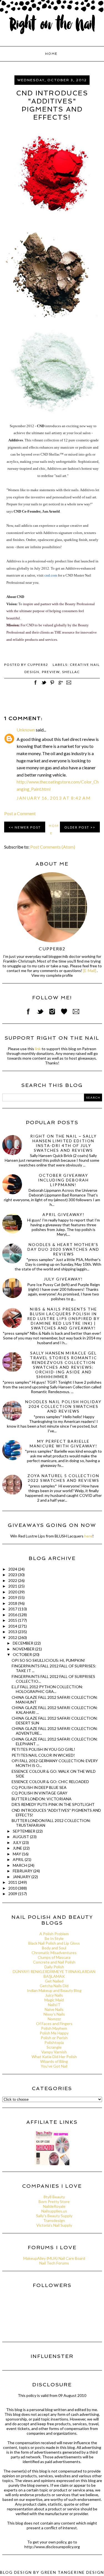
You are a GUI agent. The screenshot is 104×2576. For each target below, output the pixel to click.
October (23, 1654)
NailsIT (54, 2005)
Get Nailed (54, 1981)
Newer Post (28, 827)
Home (51, 54)
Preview (51, 672)
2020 (13, 1592)
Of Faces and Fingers (54, 2024)
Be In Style (54, 1938)
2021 (13, 1586)
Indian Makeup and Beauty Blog (54, 1990)
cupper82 (52, 949)
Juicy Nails (54, 1995)
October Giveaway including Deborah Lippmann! (63, 1180)
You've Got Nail (54, 2066)
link (38, 1049)
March (20, 1865)
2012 (13, 1637)
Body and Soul (54, 1948)
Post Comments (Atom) (53, 847)
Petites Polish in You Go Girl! (43, 1749)
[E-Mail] (90, 971)
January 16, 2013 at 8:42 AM (54, 798)
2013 (13, 1632)
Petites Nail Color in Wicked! (43, 1755)
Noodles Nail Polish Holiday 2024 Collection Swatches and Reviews (63, 1406)
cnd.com (51, 575)
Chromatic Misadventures (54, 1953)
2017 (13, 1609)
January (22, 1877)
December (23, 1643)
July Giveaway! (63, 1279)
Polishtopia (54, 2042)
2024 (13, 1569)
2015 (13, 1620)
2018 (13, 1603)
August (21, 1837)
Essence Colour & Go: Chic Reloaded (50, 1782)
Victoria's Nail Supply (54, 2225)
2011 (13, 1882)
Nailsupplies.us (54, 2211)
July (17, 1842)
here (88, 1536)
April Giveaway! (64, 1214)
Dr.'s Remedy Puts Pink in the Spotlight (53, 1804)
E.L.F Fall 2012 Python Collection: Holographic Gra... (47, 1689)
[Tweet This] (44, 685)
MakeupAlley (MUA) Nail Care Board (54, 2258)
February (23, 1871)
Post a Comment (20, 813)
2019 (13, 1597)
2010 (13, 1888)
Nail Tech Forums (54, 2263)
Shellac (71, 672)
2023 (13, 1575)
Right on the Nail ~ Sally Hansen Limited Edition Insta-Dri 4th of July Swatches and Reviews (64, 1143)
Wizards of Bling (54, 2061)
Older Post (77, 827)
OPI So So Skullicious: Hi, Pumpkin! (48, 1660)
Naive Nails (54, 2009)
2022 (13, 1580)
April (19, 1859)
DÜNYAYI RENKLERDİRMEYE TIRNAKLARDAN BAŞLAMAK (54, 1974)
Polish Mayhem (54, 2028)
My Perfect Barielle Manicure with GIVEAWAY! (64, 1443)
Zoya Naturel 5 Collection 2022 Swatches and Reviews (63, 1478)
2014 (13, 1626)
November (24, 1649)
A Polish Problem (54, 1934)
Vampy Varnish (54, 2052)
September (24, 1831)
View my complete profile (52, 975)
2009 (13, 1894)
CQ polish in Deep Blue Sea (39, 1787)
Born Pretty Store (54, 2202)
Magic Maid (54, 2000)
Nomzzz (54, 2019)
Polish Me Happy (54, 2033)
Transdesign (54, 2220)
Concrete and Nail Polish (54, 1962)
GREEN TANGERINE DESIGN (72, 2572)
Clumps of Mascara (54, 1957)
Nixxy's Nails (54, 2014)
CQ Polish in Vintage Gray (40, 1793)
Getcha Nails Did (54, 1986)
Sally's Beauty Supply (54, 2216)
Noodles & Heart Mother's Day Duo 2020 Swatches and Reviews (63, 1249)
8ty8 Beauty (54, 2197)
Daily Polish (54, 1967)
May (17, 1854)
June (18, 1848)
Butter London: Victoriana (42, 1799)
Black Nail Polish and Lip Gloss (54, 1943)
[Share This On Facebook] (35, 685)
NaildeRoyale (54, 2206)
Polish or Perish (54, 2038)
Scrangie (54, 2047)
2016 (13, 1615)
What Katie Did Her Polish (54, 2057)
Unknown (26, 730)
